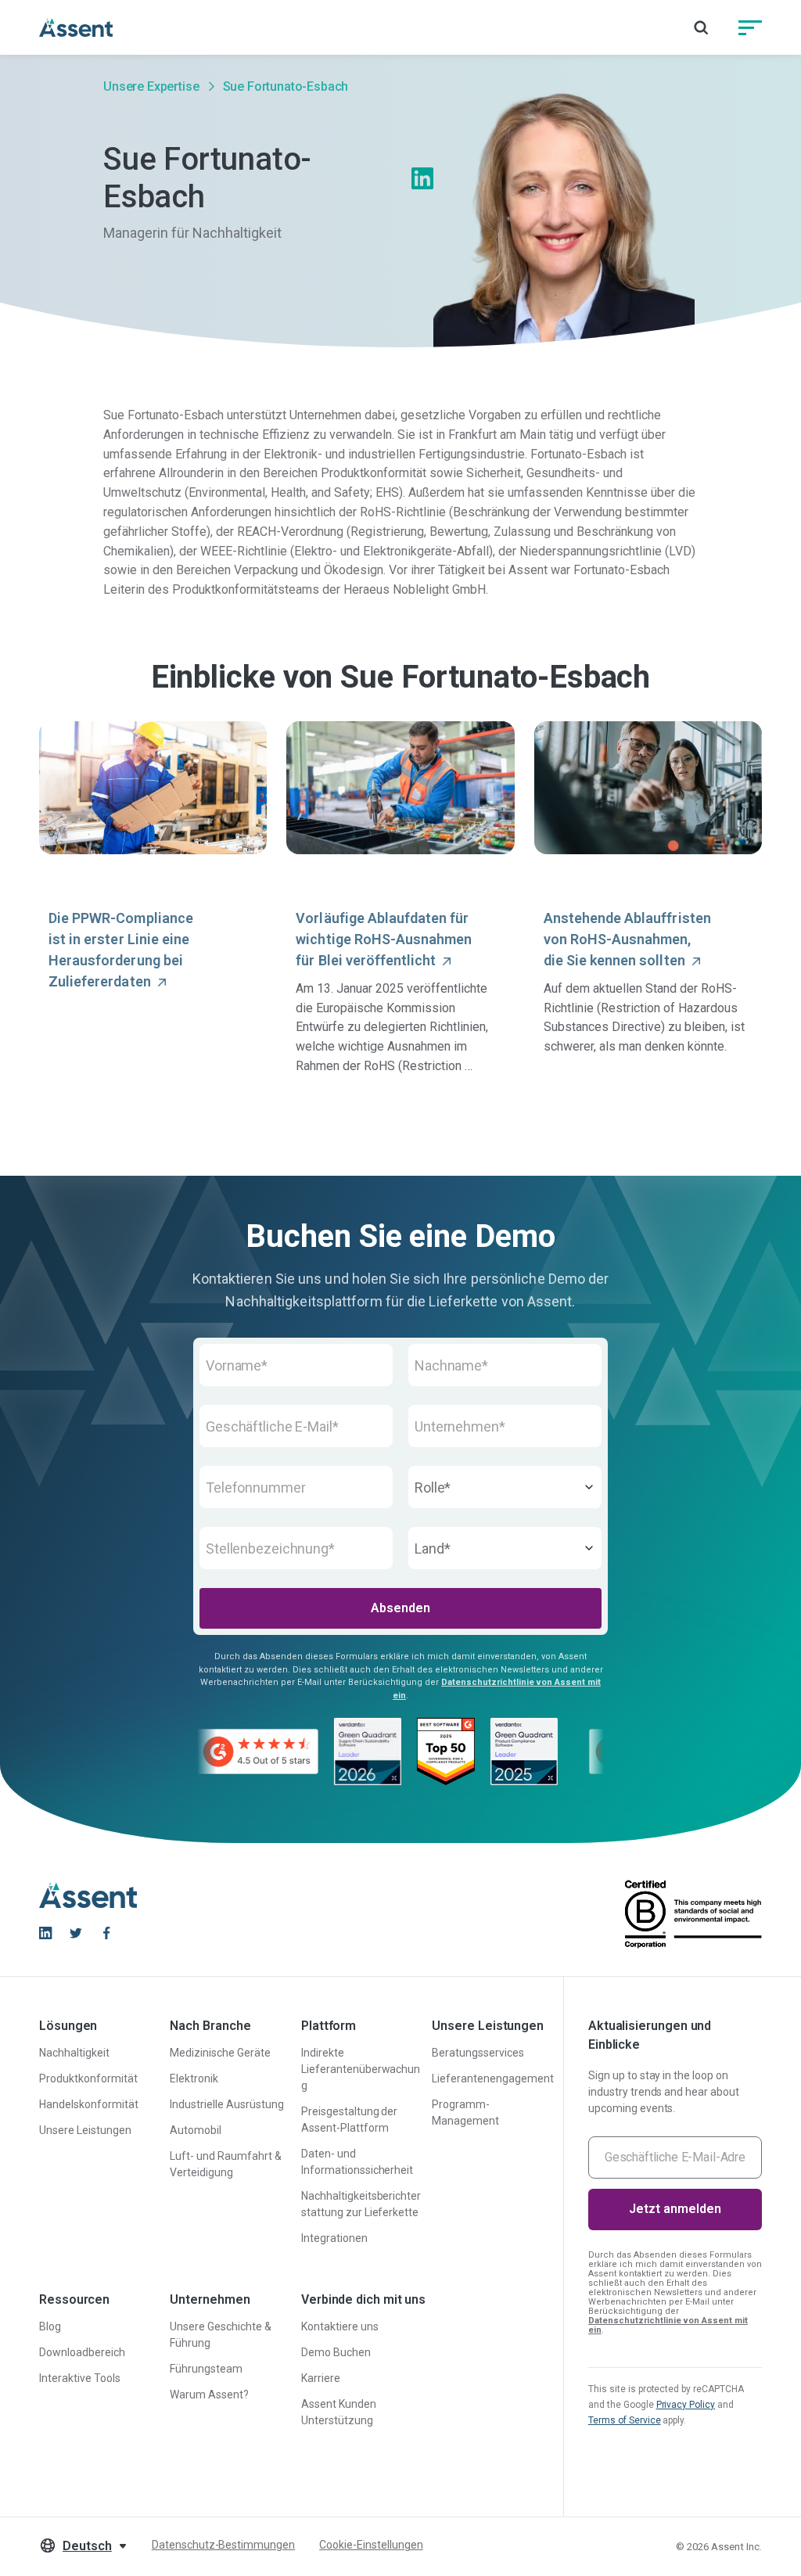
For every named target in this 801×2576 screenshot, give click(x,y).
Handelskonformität (89, 2104)
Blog (50, 2326)
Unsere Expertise (151, 86)
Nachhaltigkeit (74, 2053)
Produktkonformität (88, 2078)
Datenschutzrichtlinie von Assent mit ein (668, 2325)
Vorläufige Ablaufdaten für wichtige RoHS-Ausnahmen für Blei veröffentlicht (384, 939)
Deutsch (87, 2546)
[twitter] (76, 1933)
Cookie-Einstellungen (371, 2545)
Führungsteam (206, 2369)
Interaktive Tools (80, 2378)
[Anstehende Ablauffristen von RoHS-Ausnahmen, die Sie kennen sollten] (648, 788)
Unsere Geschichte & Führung (220, 2335)
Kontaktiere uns (340, 2326)
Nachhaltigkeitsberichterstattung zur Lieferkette (361, 2204)
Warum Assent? (209, 2395)
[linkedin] (45, 1933)
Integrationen (334, 2238)
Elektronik (194, 2078)
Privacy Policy (686, 2405)
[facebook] (106, 1933)
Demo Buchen (336, 2352)
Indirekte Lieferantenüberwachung (361, 2069)
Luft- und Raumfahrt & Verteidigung (225, 2164)
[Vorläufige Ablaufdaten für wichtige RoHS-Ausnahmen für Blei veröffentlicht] (400, 788)
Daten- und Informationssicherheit (357, 2162)
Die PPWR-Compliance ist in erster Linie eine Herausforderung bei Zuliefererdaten (121, 950)
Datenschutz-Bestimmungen (223, 2545)
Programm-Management (465, 2113)
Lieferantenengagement (492, 2078)
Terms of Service (625, 2420)
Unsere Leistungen (85, 2130)
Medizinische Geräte (220, 2053)
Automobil (196, 2130)
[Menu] (750, 27)
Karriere (321, 2378)
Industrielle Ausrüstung (226, 2104)
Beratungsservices (478, 2053)
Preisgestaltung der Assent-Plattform (349, 2120)
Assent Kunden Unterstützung (339, 2412)
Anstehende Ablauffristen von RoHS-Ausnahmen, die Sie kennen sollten (627, 939)
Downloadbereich (82, 2352)
